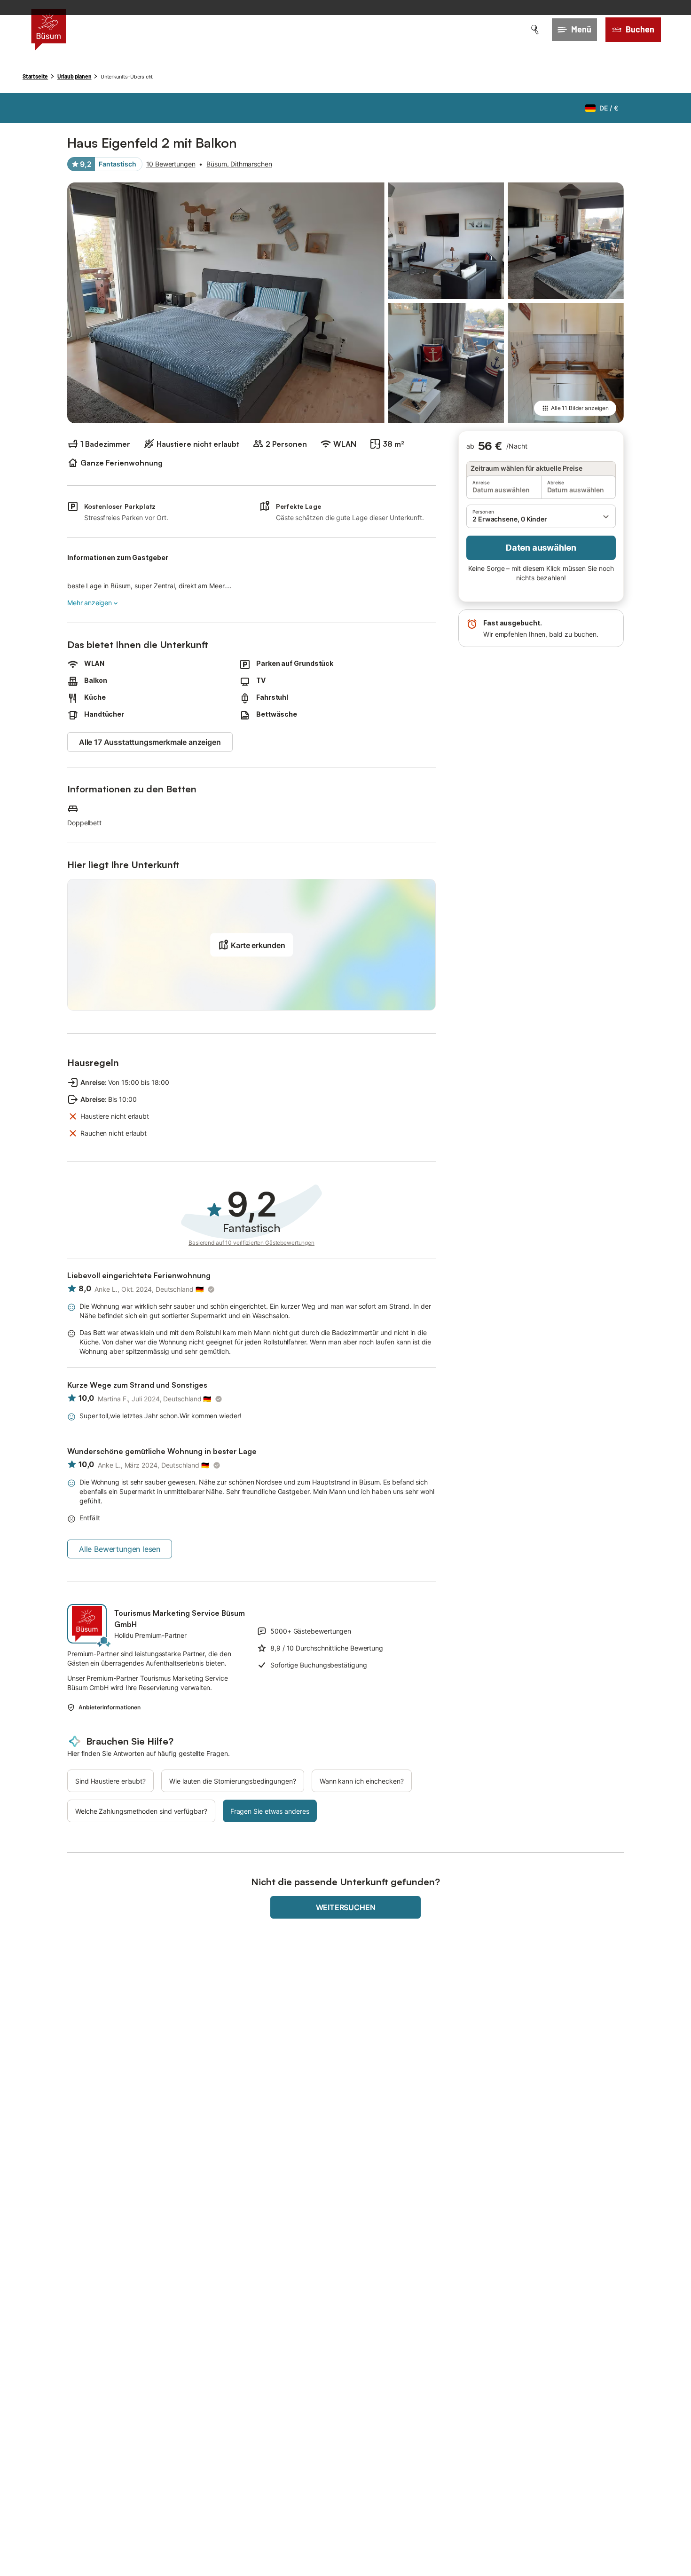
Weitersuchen (346, 1907)
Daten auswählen (541, 548)
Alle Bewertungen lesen (120, 1549)
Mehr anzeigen (90, 603)
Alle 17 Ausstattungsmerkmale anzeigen (150, 742)
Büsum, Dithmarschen (239, 164)
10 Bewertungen (171, 164)
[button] (541, 516)
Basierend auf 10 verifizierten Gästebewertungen (251, 1243)
